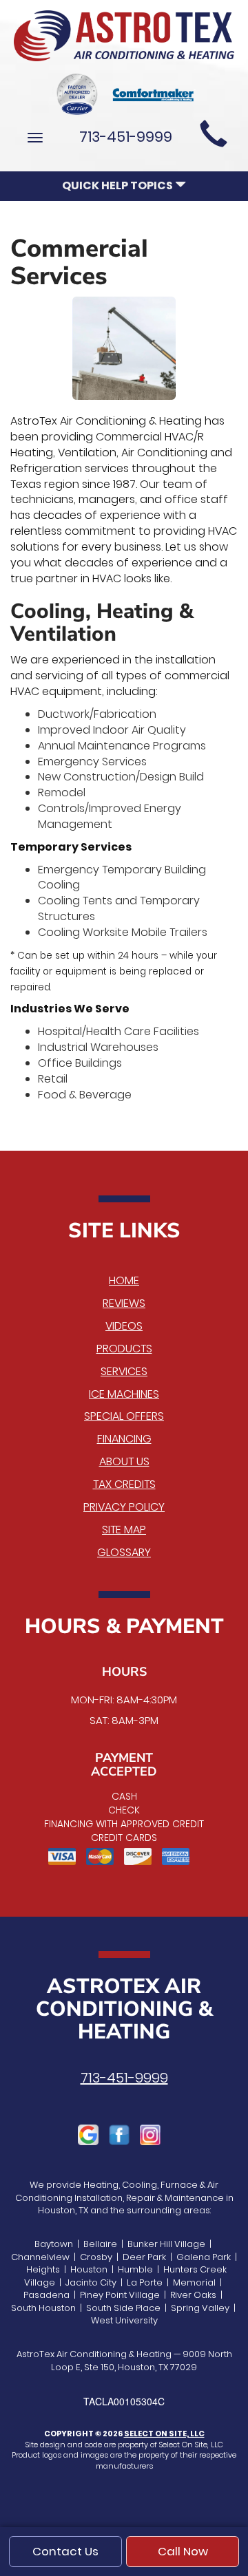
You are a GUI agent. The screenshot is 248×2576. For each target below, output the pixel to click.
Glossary (124, 1552)
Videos (124, 1326)
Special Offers (124, 1416)
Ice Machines (124, 1394)
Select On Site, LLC (164, 2434)
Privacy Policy (124, 1507)
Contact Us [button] (65, 2551)
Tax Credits (124, 1484)
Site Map (124, 1530)
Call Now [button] (183, 2551)
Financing (124, 1439)
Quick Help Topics (118, 185)
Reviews (124, 1303)
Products (124, 1349)
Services (124, 1371)
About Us (124, 1461)
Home (124, 1280)
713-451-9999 (124, 2078)
